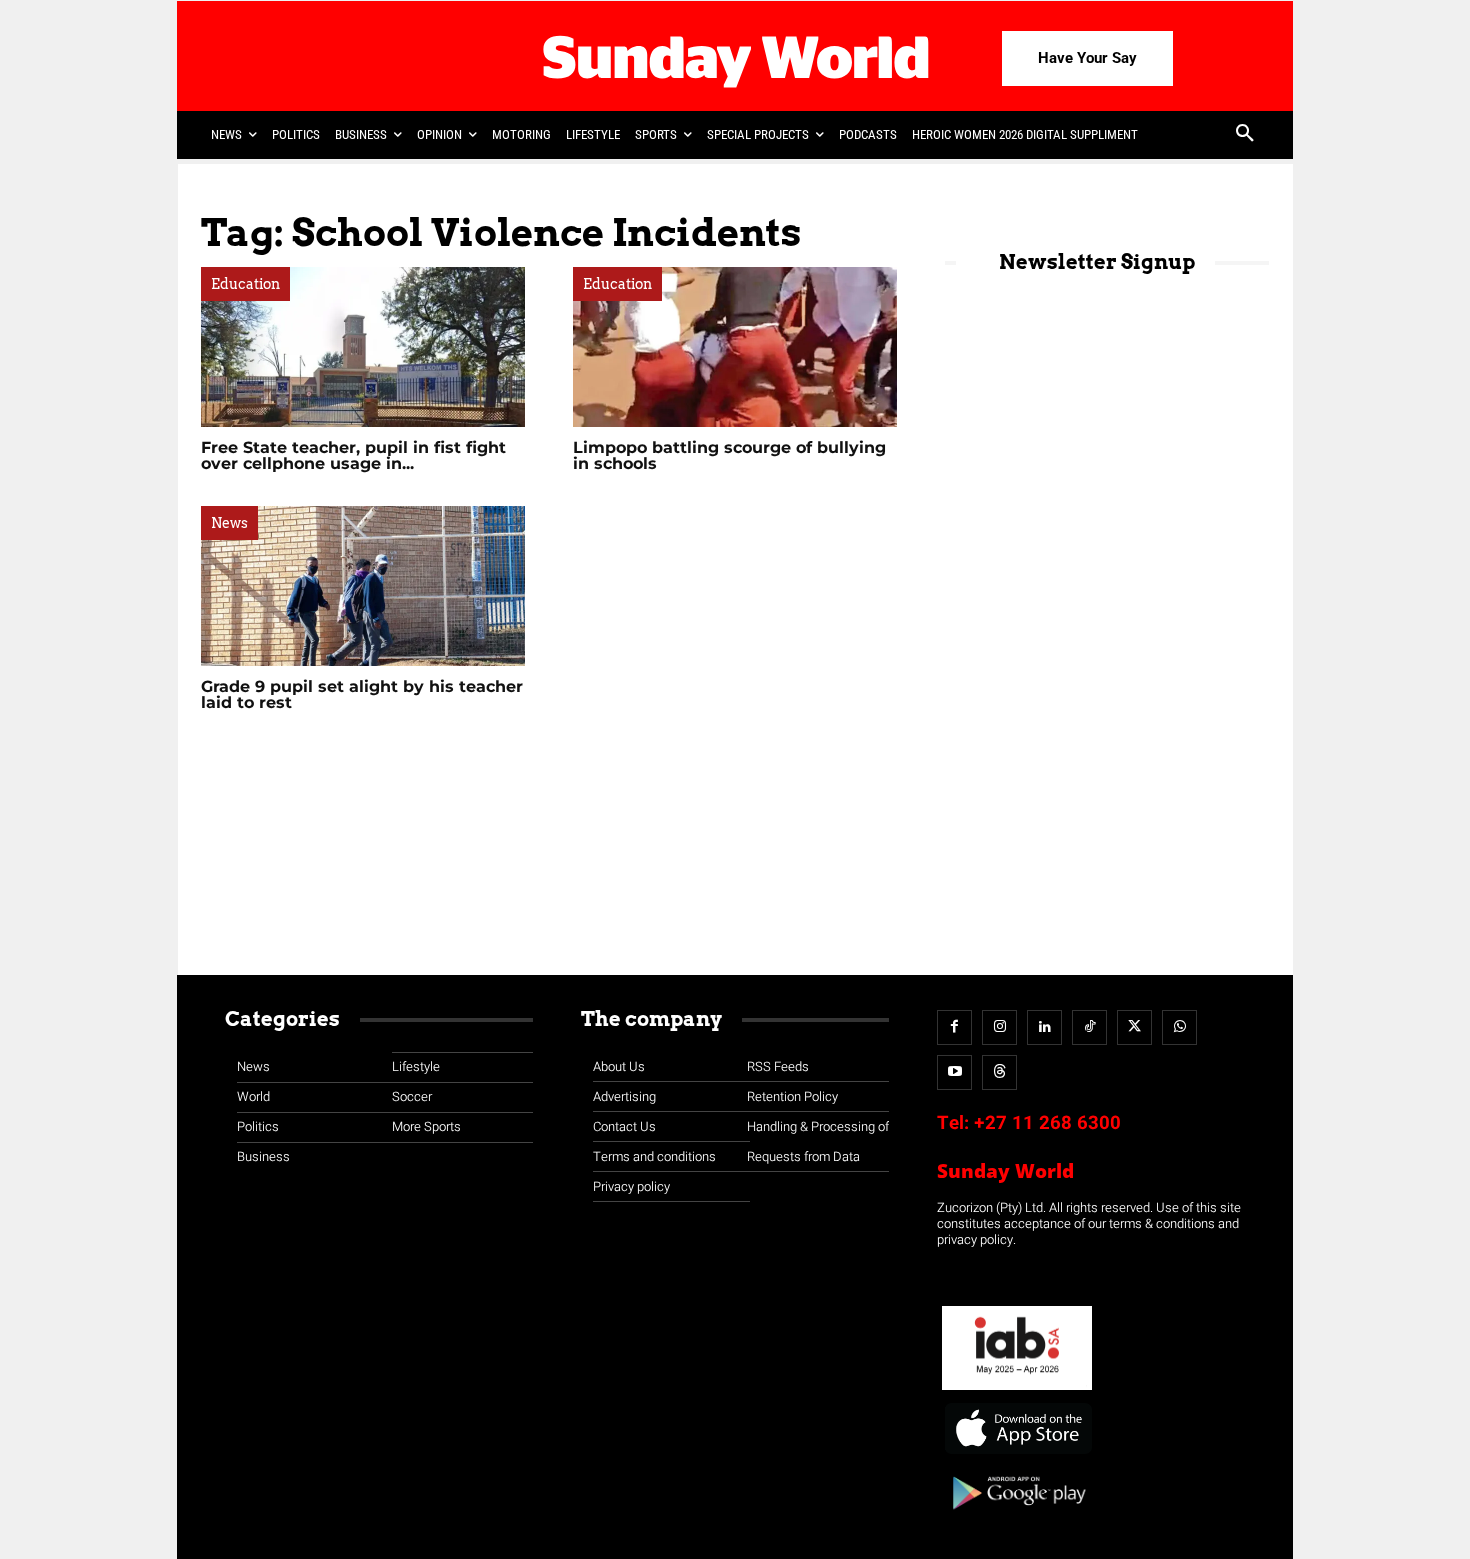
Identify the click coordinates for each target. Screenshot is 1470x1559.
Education (245, 284)
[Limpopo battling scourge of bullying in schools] (735, 347)
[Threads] (999, 1072)
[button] (1245, 135)
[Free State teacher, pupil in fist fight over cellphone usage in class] (363, 347)
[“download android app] (1017, 1516)
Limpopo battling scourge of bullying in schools (729, 455)
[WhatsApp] (1179, 1027)
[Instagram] (999, 1027)
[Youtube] (954, 1072)
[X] (1134, 1027)
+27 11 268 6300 (1047, 1123)
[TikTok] (1089, 1027)
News (229, 523)
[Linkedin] (1044, 1027)
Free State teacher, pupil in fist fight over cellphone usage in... (353, 455)
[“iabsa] (1017, 1390)
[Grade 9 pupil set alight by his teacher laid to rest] (363, 586)
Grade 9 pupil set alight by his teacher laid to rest (362, 694)
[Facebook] (954, 1027)
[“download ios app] (1017, 1454)
